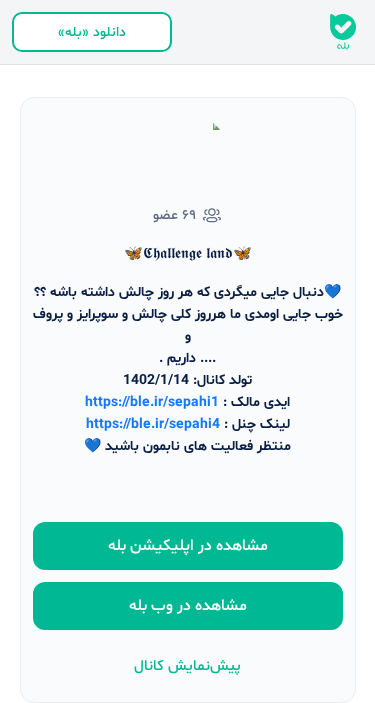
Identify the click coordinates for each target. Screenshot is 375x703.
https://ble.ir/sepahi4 (153, 424)
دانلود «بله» (92, 32)
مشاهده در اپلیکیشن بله (188, 546)
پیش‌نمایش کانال (187, 666)
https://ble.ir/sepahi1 (152, 402)
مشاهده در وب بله (188, 606)
